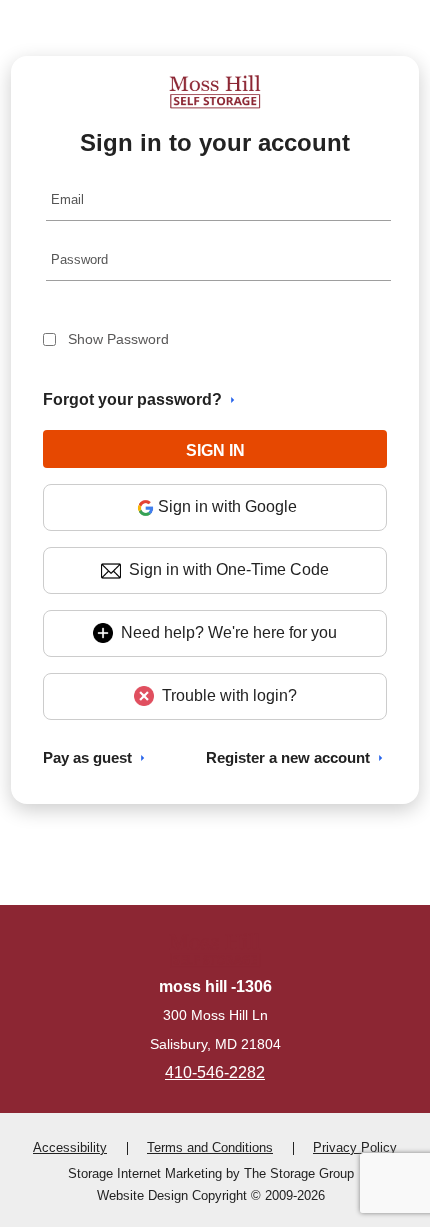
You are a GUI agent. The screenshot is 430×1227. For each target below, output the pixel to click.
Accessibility (70, 1147)
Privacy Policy (355, 1147)
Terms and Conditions (210, 1147)
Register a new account (288, 757)
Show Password (118, 339)
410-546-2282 (215, 1072)
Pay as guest (87, 757)
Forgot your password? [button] (132, 399)
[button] (215, 449)
